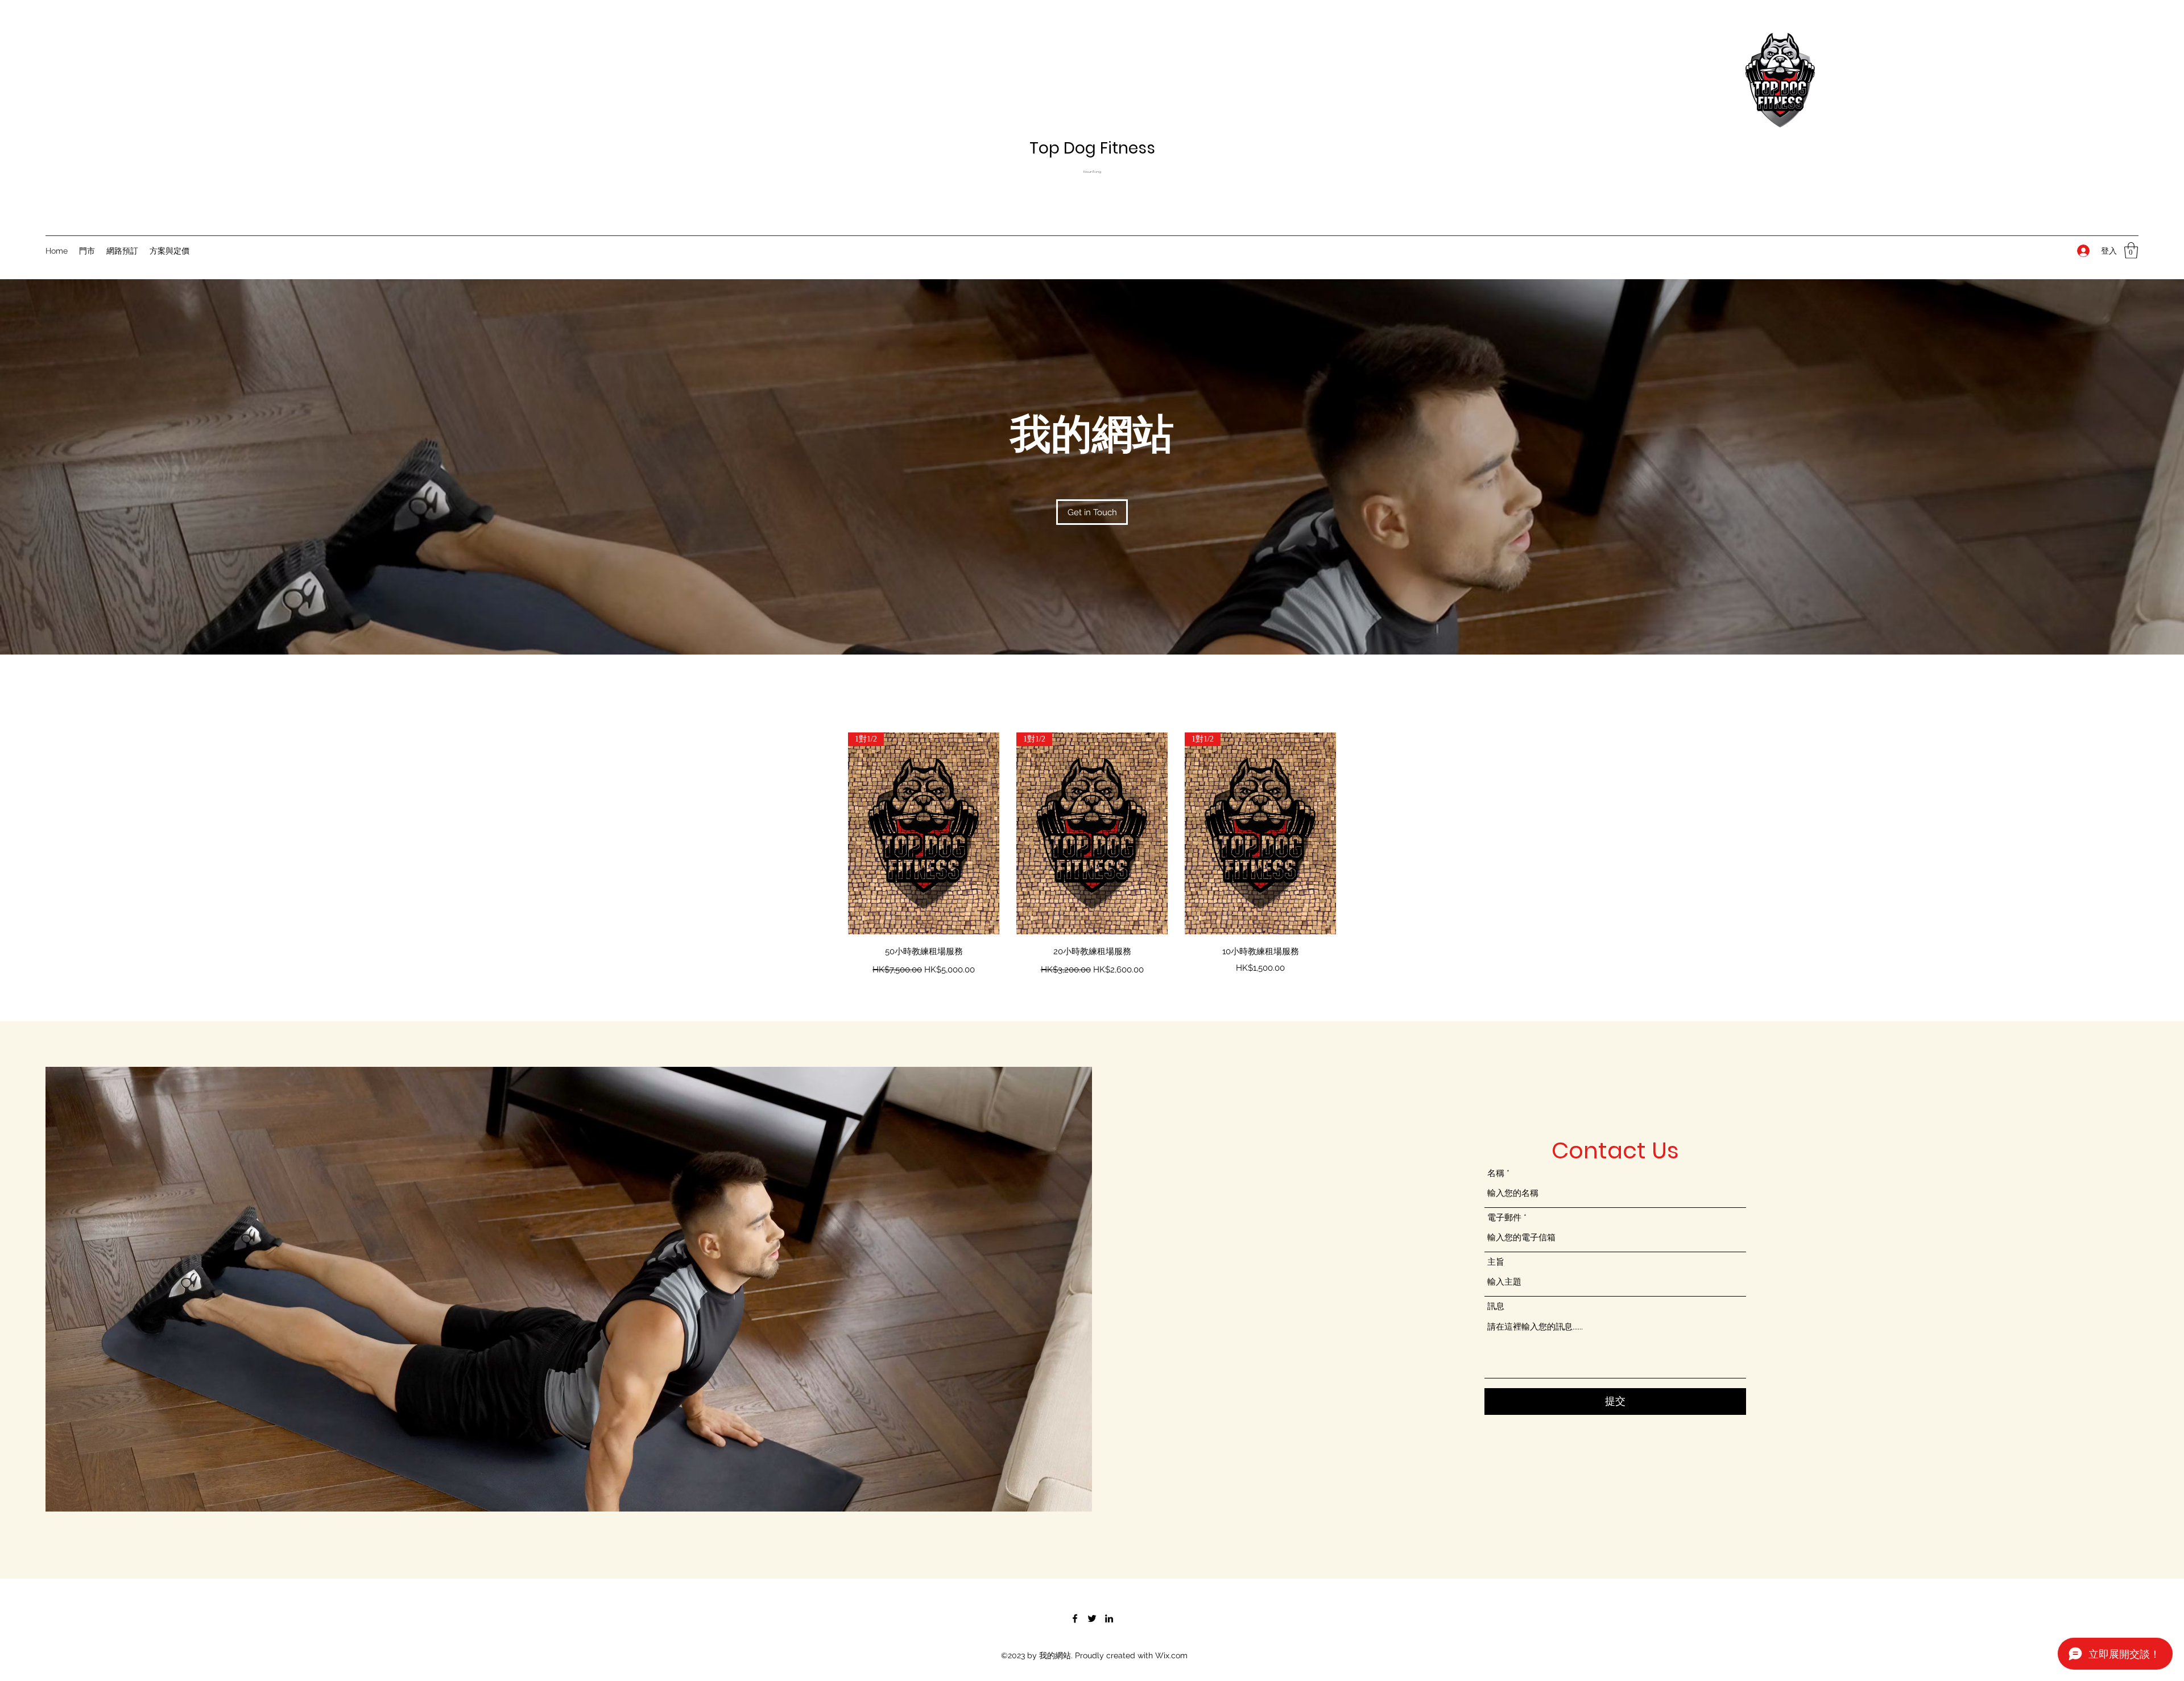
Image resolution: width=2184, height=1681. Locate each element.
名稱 (1496, 1173)
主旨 (1496, 1262)
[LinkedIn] (1109, 1618)
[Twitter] (1092, 1618)
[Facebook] (1075, 1618)
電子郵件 (1504, 1218)
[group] (1092, 855)
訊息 (1496, 1307)
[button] (2131, 251)
